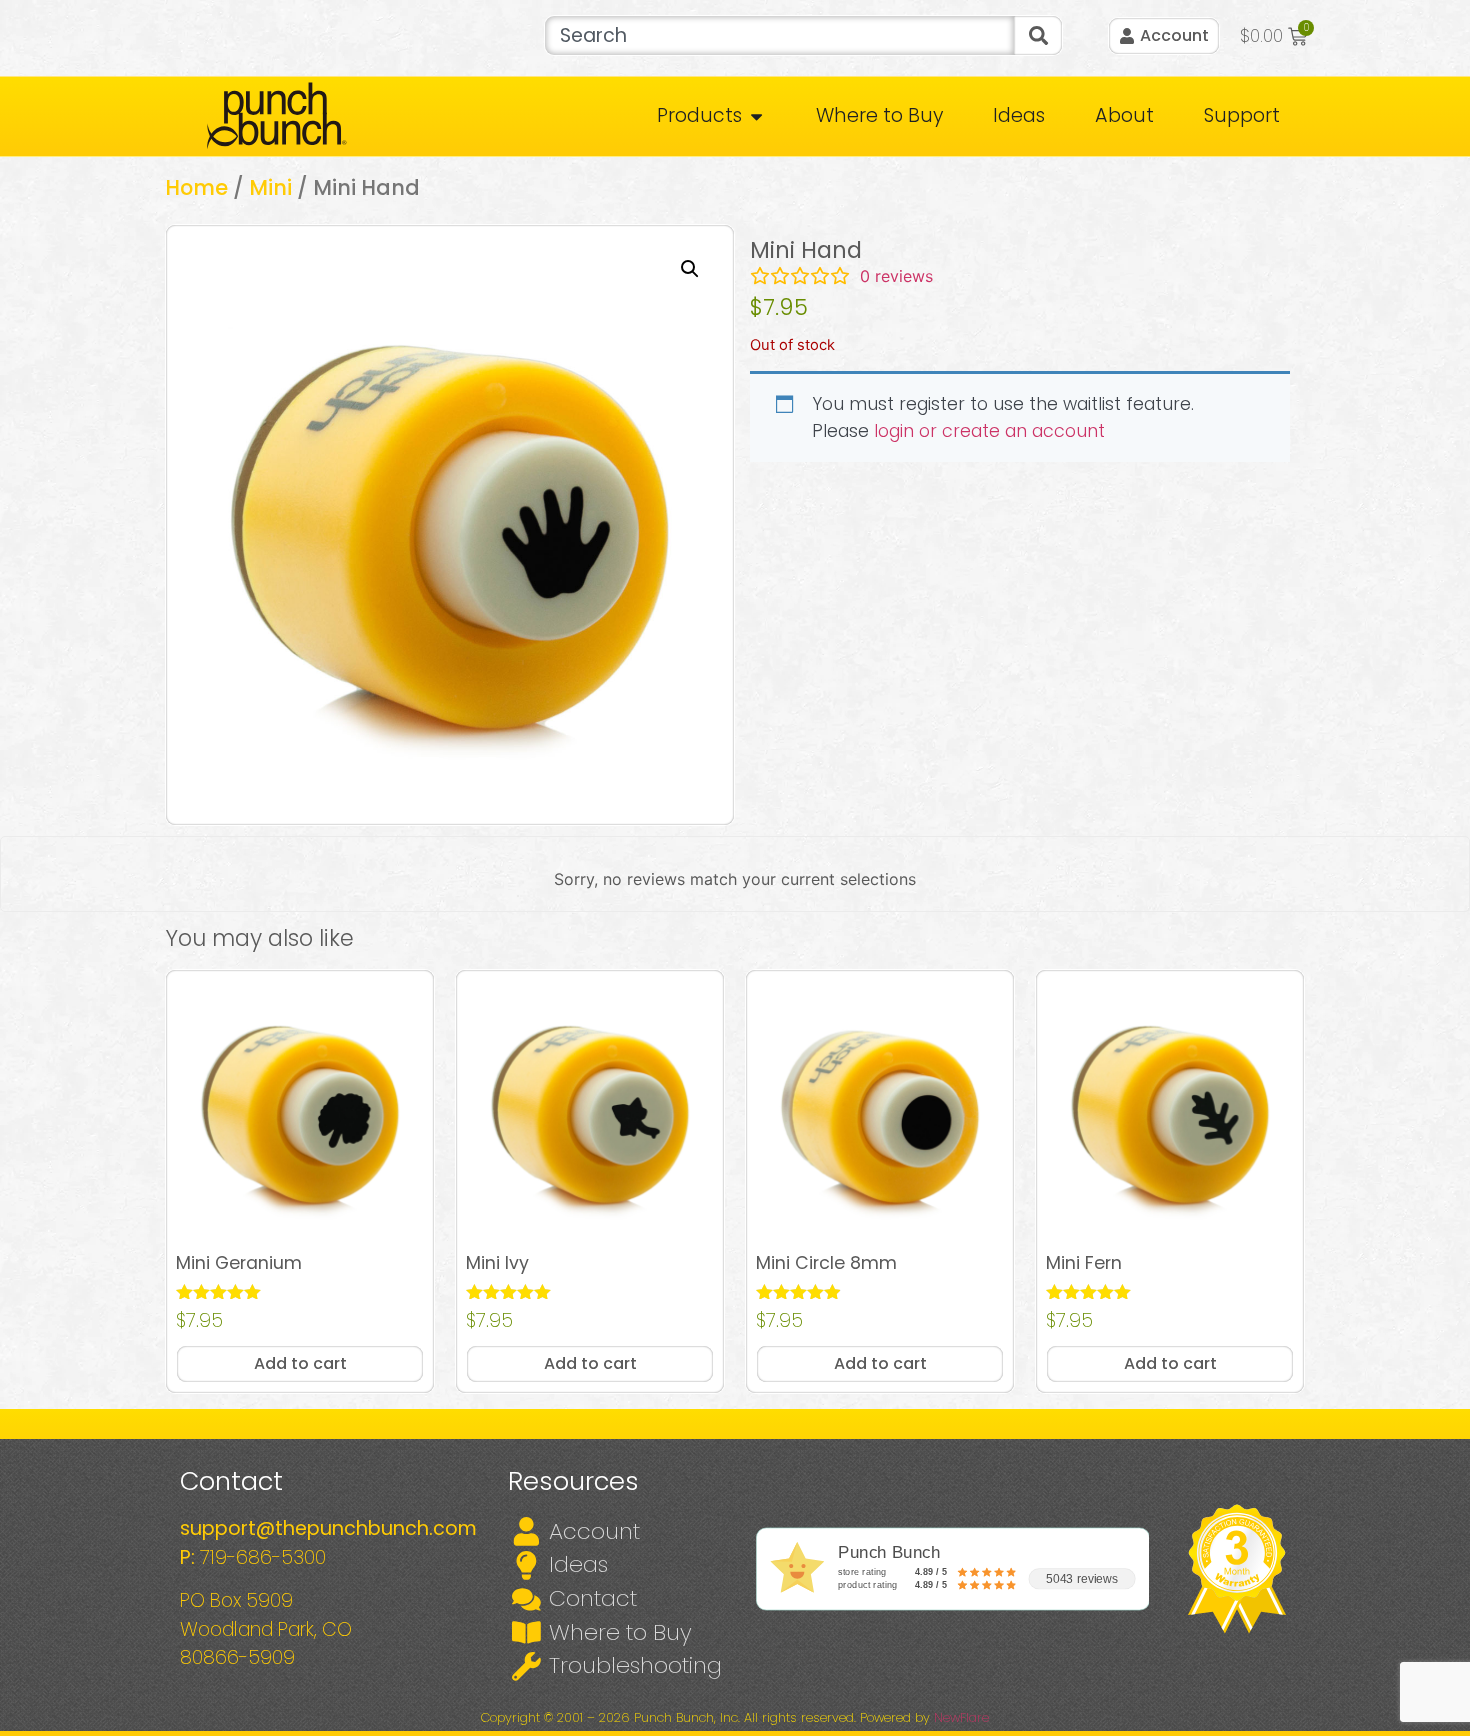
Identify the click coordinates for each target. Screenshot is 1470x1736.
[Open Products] (756, 116)
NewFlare (961, 1717)
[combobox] (779, 35)
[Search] (1038, 35)
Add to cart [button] (300, 1363)
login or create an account (989, 431)
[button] (690, 269)
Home (196, 187)
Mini (270, 187)
